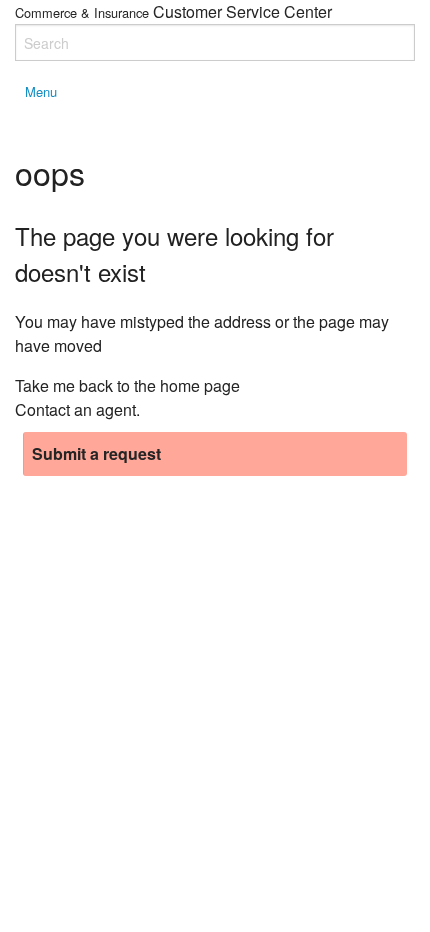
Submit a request (96, 453)
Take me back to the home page (127, 385)
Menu (41, 91)
